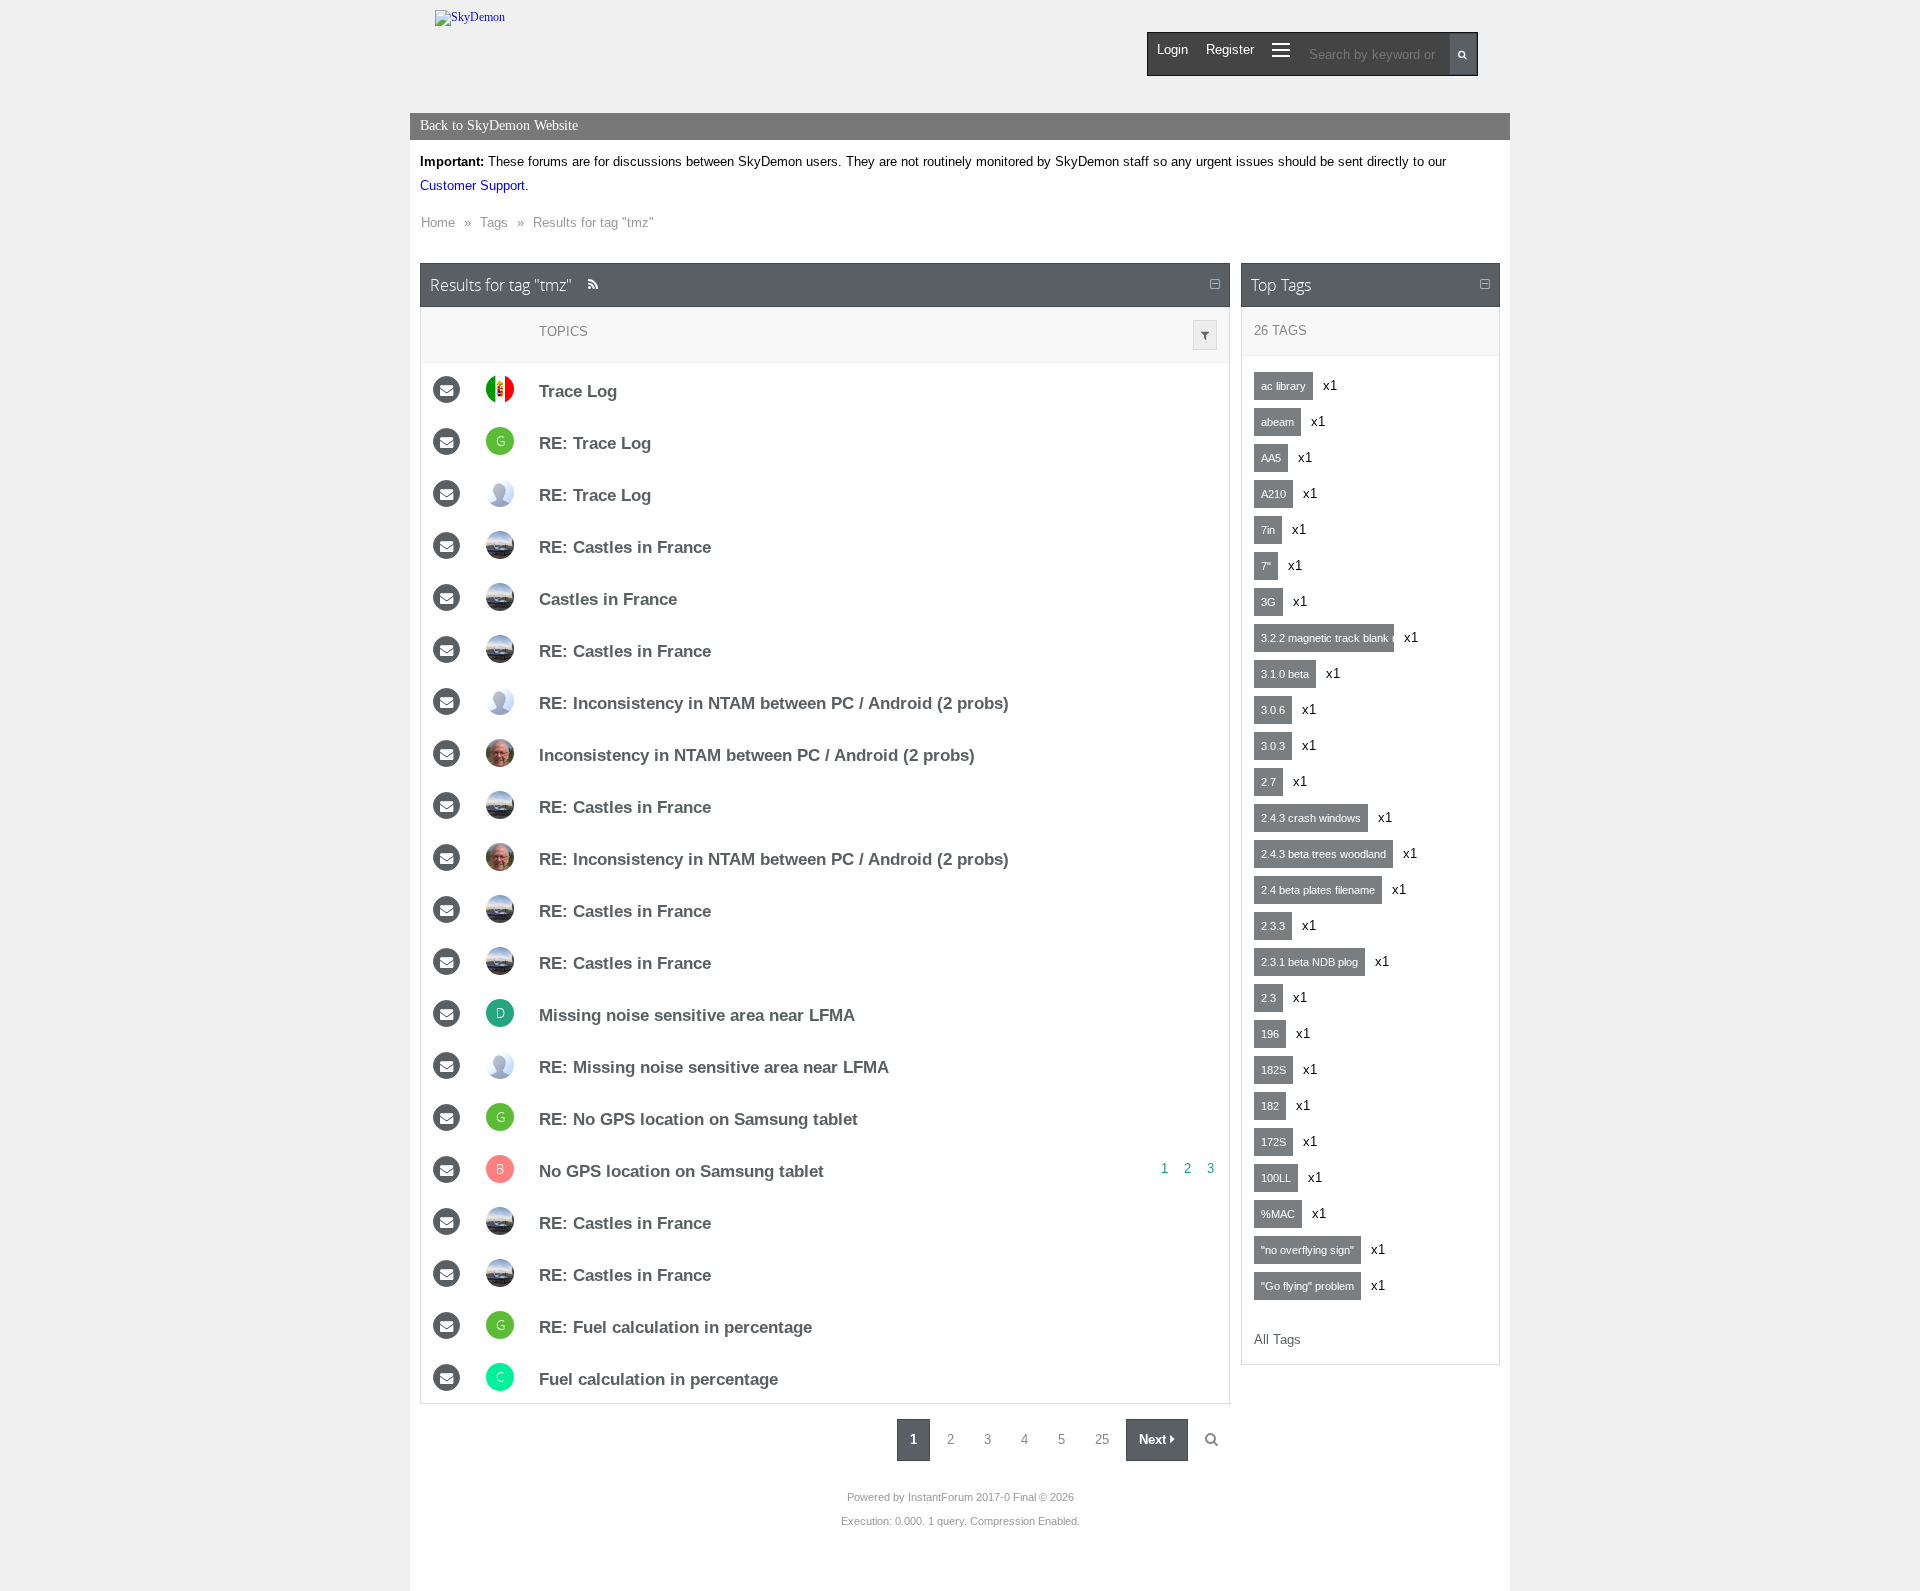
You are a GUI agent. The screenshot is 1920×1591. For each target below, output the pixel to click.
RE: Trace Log (595, 443)
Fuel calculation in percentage (658, 1379)
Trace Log (578, 391)
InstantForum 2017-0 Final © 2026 (991, 1497)
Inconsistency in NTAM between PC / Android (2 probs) (757, 755)
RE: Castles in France (625, 547)
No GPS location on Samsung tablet (681, 1171)
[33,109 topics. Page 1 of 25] (1211, 1440)
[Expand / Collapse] (1215, 285)
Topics (563, 331)
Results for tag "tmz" (593, 222)
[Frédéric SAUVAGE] (500, 753)
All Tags (1277, 1339)
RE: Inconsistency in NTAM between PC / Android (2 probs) (774, 703)
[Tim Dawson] (500, 493)
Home (438, 222)
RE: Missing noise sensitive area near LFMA (714, 1067)
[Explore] (1281, 49)
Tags (494, 222)
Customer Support (472, 185)
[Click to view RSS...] (592, 284)
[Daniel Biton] (500, 545)
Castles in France (608, 599)
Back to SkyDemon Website (499, 125)
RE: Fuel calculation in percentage (675, 1327)
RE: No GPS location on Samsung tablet (698, 1119)
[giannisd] (500, 389)
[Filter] (1205, 335)
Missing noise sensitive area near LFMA (697, 1015)
